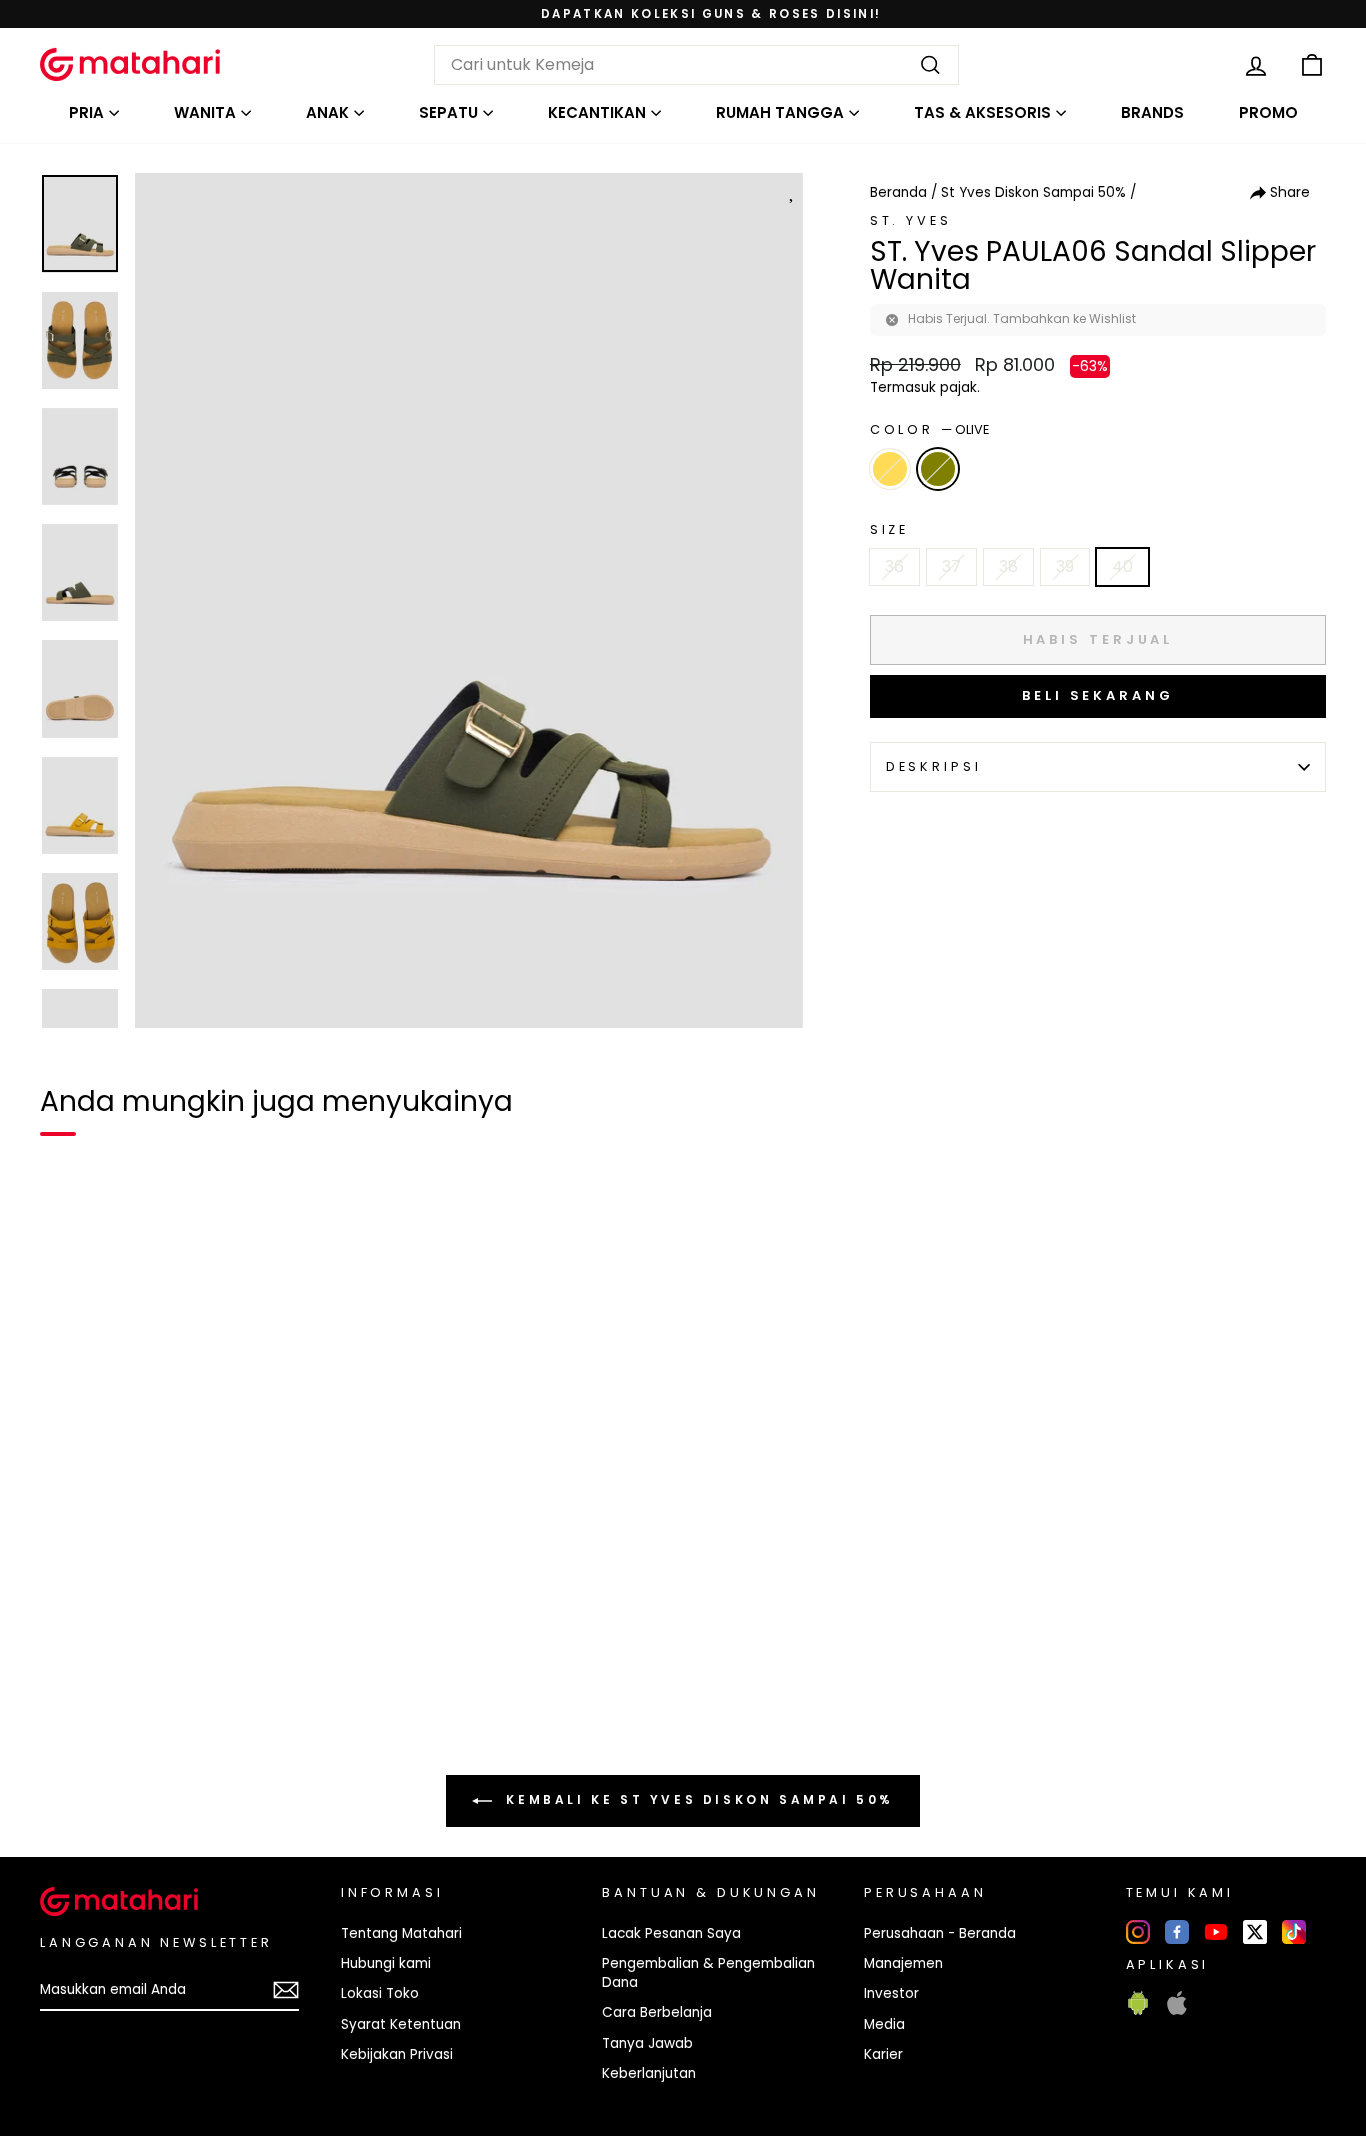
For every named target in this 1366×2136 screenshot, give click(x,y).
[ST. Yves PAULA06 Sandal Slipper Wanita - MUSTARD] (68, 1691)
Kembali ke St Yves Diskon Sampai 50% (697, 1799)
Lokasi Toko (380, 1993)
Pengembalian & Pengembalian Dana (708, 1973)
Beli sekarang (1098, 695)
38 (1008, 566)
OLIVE (938, 469)
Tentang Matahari (401, 1933)
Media (884, 2024)
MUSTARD (890, 469)
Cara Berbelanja (657, 2012)
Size (889, 529)
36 (894, 566)
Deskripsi (934, 766)
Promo (1268, 112)
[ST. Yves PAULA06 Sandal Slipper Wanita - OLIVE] (104, 1691)
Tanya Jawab (647, 2043)
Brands (1152, 112)
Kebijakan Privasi (397, 2054)
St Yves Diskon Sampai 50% (1033, 192)
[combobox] (696, 65)
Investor (891, 1993)
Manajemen (903, 1963)
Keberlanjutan (649, 2073)
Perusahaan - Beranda (940, 1933)
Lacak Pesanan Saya (671, 1933)
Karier (883, 2054)
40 (1122, 566)
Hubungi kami (386, 1963)
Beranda (898, 192)
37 (951, 566)
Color (929, 429)
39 (1065, 566)
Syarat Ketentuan (401, 2024)
